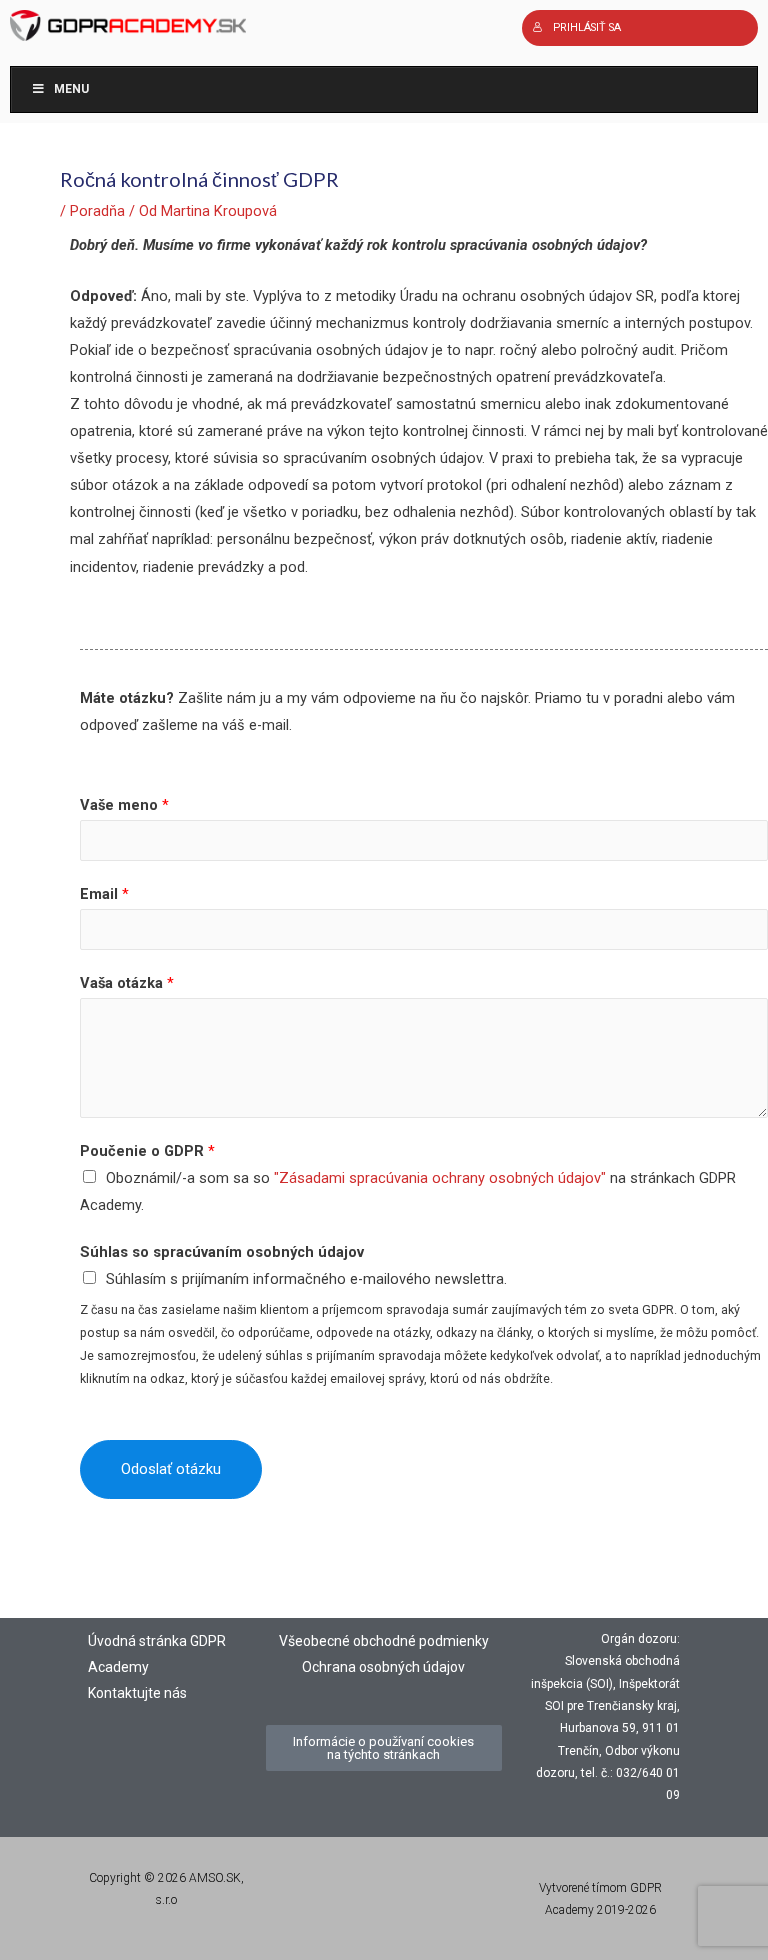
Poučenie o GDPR (147, 1151)
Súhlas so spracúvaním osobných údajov (222, 1252)
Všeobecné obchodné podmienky (384, 1641)
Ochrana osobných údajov (383, 1667)
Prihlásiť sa (587, 27)
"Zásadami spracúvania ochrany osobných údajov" (440, 1178)
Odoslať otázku (171, 1469)
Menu (71, 89)
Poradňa (97, 211)
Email (104, 894)
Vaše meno (124, 805)
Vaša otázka (127, 983)
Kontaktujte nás (137, 1693)
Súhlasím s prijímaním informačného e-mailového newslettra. (306, 1279)
